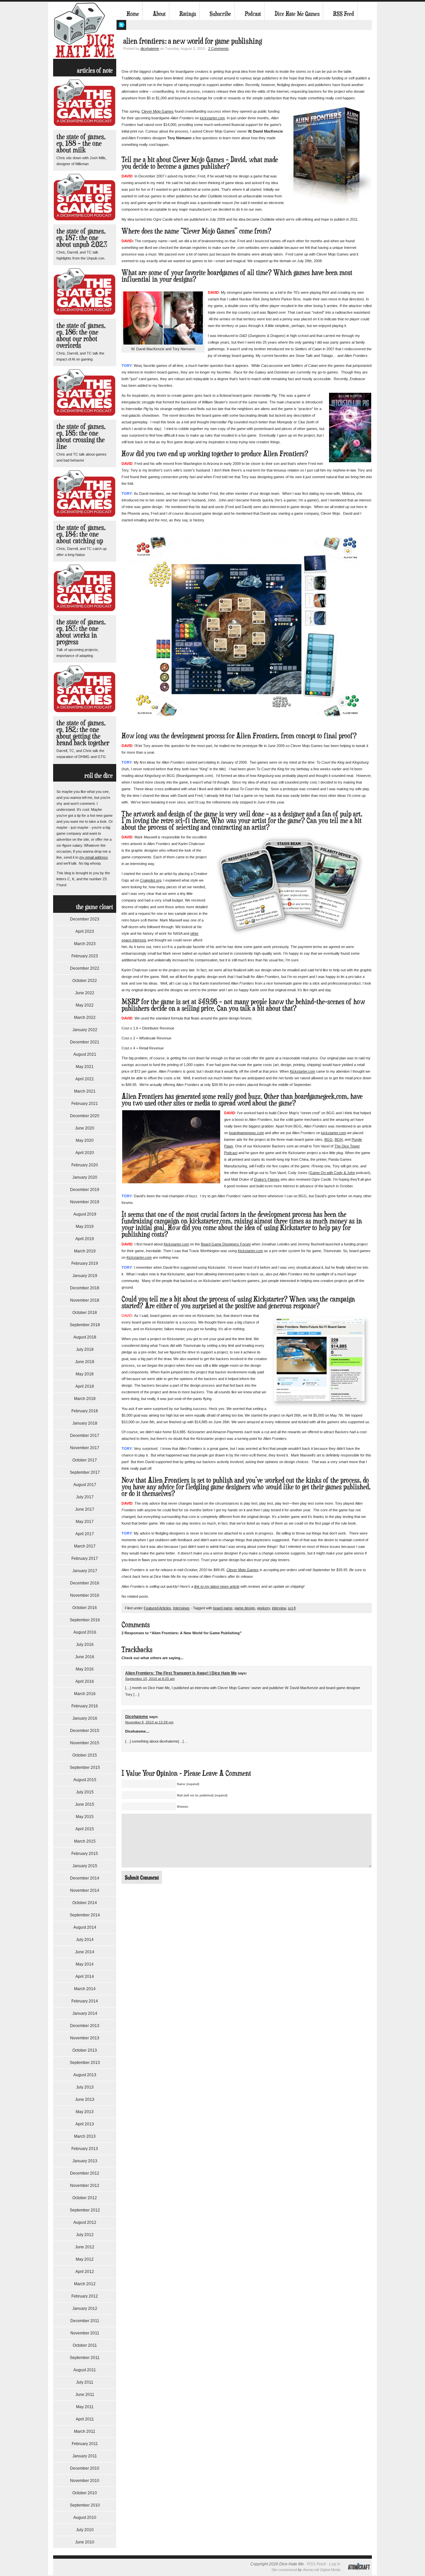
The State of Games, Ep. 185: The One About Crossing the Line (81, 436)
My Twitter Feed (121, 25)
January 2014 (85, 2013)
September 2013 (85, 2063)
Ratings (188, 14)
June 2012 (85, 2247)
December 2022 (85, 968)
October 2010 (85, 2493)
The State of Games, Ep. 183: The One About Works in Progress (81, 632)
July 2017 (85, 1497)
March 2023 (85, 944)
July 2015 (85, 1792)
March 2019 (85, 1251)
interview (279, 1608)
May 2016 (85, 1669)
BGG (329, 1139)
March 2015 (85, 1841)
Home (133, 14)
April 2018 (85, 1386)
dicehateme (150, 49)
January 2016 (85, 1718)
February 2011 (85, 2444)
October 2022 (85, 981)
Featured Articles (157, 1608)
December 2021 (85, 1042)
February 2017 (85, 1558)
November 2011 (85, 2333)
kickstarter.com (212, 118)
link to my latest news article (217, 1586)
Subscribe (220, 14)
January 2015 (85, 1866)
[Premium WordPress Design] (359, 2574)
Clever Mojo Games (158, 111)
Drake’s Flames (267, 1179)
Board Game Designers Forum (226, 1244)
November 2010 (85, 2481)
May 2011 (85, 2407)
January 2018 (85, 1423)
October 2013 (85, 2050)
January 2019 (85, 1276)
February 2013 (85, 2149)
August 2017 (85, 1485)
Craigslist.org (151, 880)
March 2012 (85, 2284)
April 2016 (85, 1681)
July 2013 (85, 2087)
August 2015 (85, 1780)
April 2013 (85, 2124)
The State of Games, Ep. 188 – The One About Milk (81, 143)
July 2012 (85, 2235)
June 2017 (85, 1509)
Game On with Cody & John (332, 1173)
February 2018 (85, 1411)
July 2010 (85, 2530)
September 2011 (85, 2358)
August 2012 (85, 2222)
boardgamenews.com (247, 1133)
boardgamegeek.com (321, 1096)
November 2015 (85, 1743)
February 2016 (85, 1706)
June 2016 (85, 1657)
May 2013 (85, 2112)
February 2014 (85, 2001)
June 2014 (85, 1952)
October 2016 (85, 1608)
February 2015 (85, 1854)
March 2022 (85, 1018)
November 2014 (85, 1890)
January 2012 (85, 2308)
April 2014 (85, 1977)
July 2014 (85, 1940)
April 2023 (85, 931)
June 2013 (85, 2099)
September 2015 (85, 1768)
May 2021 (85, 1067)
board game (223, 1608)
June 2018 (85, 1362)
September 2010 (85, 2505)
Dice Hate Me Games (297, 14)
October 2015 (85, 1755)
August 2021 (85, 1054)
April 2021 (85, 1079)
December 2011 (85, 2321)
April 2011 (85, 2419)
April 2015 (85, 1829)
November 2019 (85, 1202)
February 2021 (85, 1104)
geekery (263, 1608)
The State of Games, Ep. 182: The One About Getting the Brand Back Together (83, 733)
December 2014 (85, 1878)
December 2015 (85, 1731)
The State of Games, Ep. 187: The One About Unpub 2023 (82, 237)
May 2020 (85, 1140)
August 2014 (85, 1927)
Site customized (284, 2570)
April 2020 (85, 1153)
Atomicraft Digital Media (322, 2570)
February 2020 (85, 1165)
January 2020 (85, 1177)
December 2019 (85, 1190)
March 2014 (85, 1989)
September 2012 (85, 2210)
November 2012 (85, 2186)
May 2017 (85, 1522)
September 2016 (85, 1620)
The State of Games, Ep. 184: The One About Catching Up (81, 534)
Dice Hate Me (85, 30)
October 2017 (85, 1460)
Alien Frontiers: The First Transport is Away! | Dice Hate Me (181, 1673)
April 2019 (85, 1239)
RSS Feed (343, 14)
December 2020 (85, 1116)
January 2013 (85, 2161)
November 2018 (85, 1300)
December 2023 (85, 919)
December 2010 (85, 2468)
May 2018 (85, 1374)
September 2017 (85, 1472)
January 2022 (85, 1030)
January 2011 (85, 2456)
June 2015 (85, 1804)
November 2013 (85, 2038)
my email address (94, 857)
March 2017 (85, 1546)
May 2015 (85, 1817)
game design (245, 1608)
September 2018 (85, 1325)
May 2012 (85, 2259)
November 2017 (85, 1448)
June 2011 (85, 2395)
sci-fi (292, 1608)
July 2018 (85, 1349)
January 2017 (85, 1571)
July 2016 (85, 1645)
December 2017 (85, 1436)
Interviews (181, 1608)
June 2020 (85, 1128)
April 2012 (85, 2272)
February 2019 (85, 1263)
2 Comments (218, 49)
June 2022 (85, 993)
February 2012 (85, 2296)
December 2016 (85, 1583)
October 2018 (85, 1313)
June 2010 (85, 2542)
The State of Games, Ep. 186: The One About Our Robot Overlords (81, 335)
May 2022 (85, 1005)
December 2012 (85, 2173)
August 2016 (85, 1632)
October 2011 (85, 2345)
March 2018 (85, 1399)
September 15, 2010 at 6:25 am (150, 1679)
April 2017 (85, 1534)
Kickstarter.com (302, 1071)
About (159, 14)
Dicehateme (137, 1717)
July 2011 (85, 2382)
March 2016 (85, 1694)
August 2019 (85, 1214)
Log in (335, 2564)
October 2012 (85, 2198)
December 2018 (85, 1288)
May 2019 (85, 1227)
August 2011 (85, 2370)
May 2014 (85, 1964)
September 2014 (85, 1915)
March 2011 (85, 2431)
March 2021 (85, 1091)
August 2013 (85, 2075)
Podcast (253, 14)
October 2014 (85, 1903)
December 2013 (85, 2026)
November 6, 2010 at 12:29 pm (149, 1722)
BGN (339, 1139)
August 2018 (85, 1337)
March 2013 (85, 2136)
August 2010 (85, 2518)
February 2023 (85, 956)
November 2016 (85, 1595)
